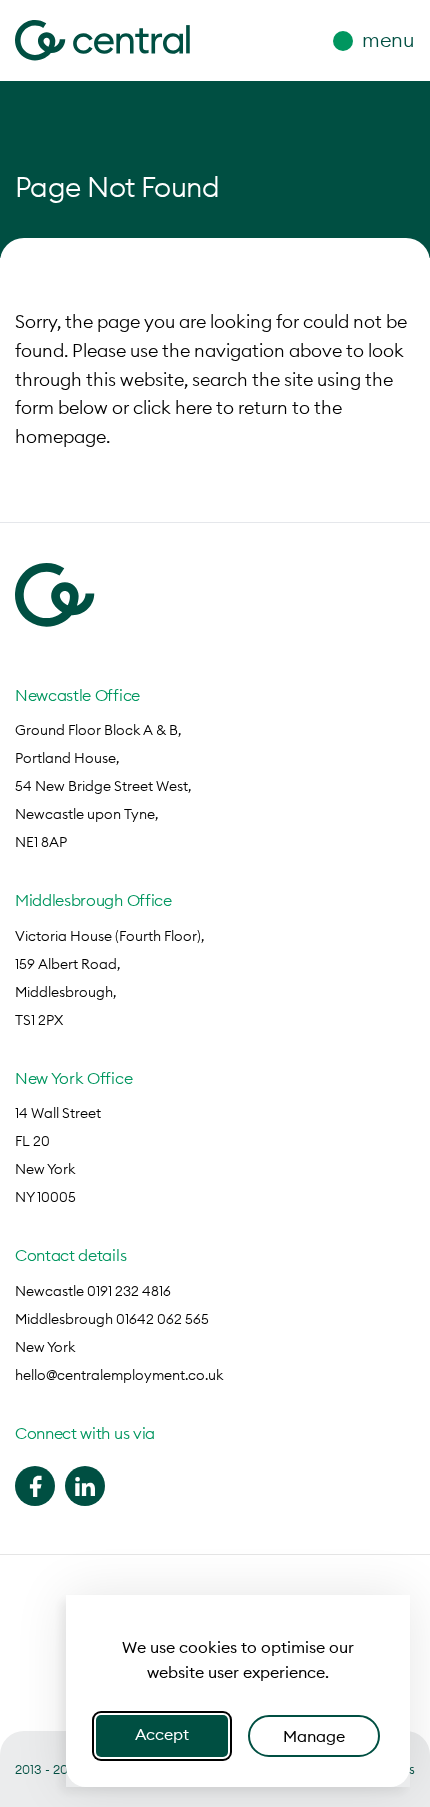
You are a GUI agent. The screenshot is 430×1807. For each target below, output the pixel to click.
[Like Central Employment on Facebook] (35, 1486)
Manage (314, 1736)
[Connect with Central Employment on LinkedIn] (85, 1486)
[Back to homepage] (97, 40)
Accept (162, 1734)
